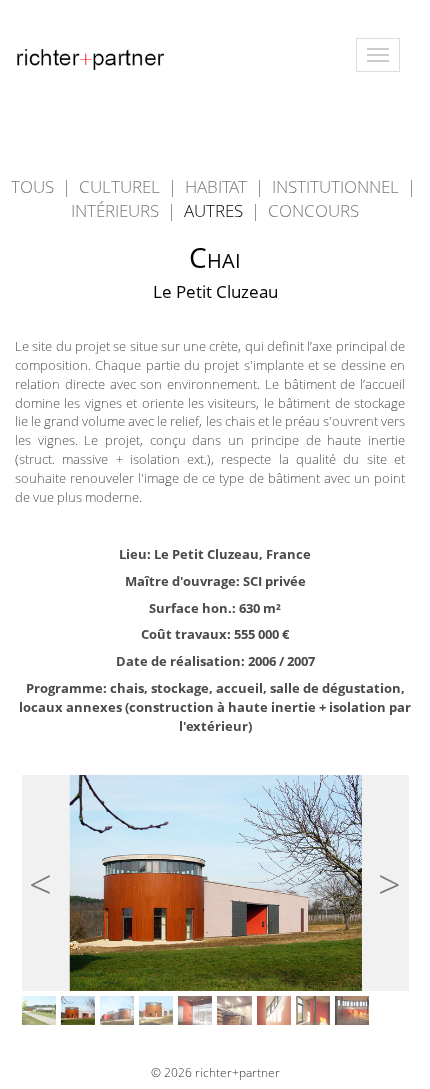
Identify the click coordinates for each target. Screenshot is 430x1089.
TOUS (32, 186)
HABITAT (218, 186)
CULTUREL (121, 186)
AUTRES (215, 210)
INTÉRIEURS (117, 210)
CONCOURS (313, 210)
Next (381, 875)
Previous (49, 875)
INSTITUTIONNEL (337, 186)
